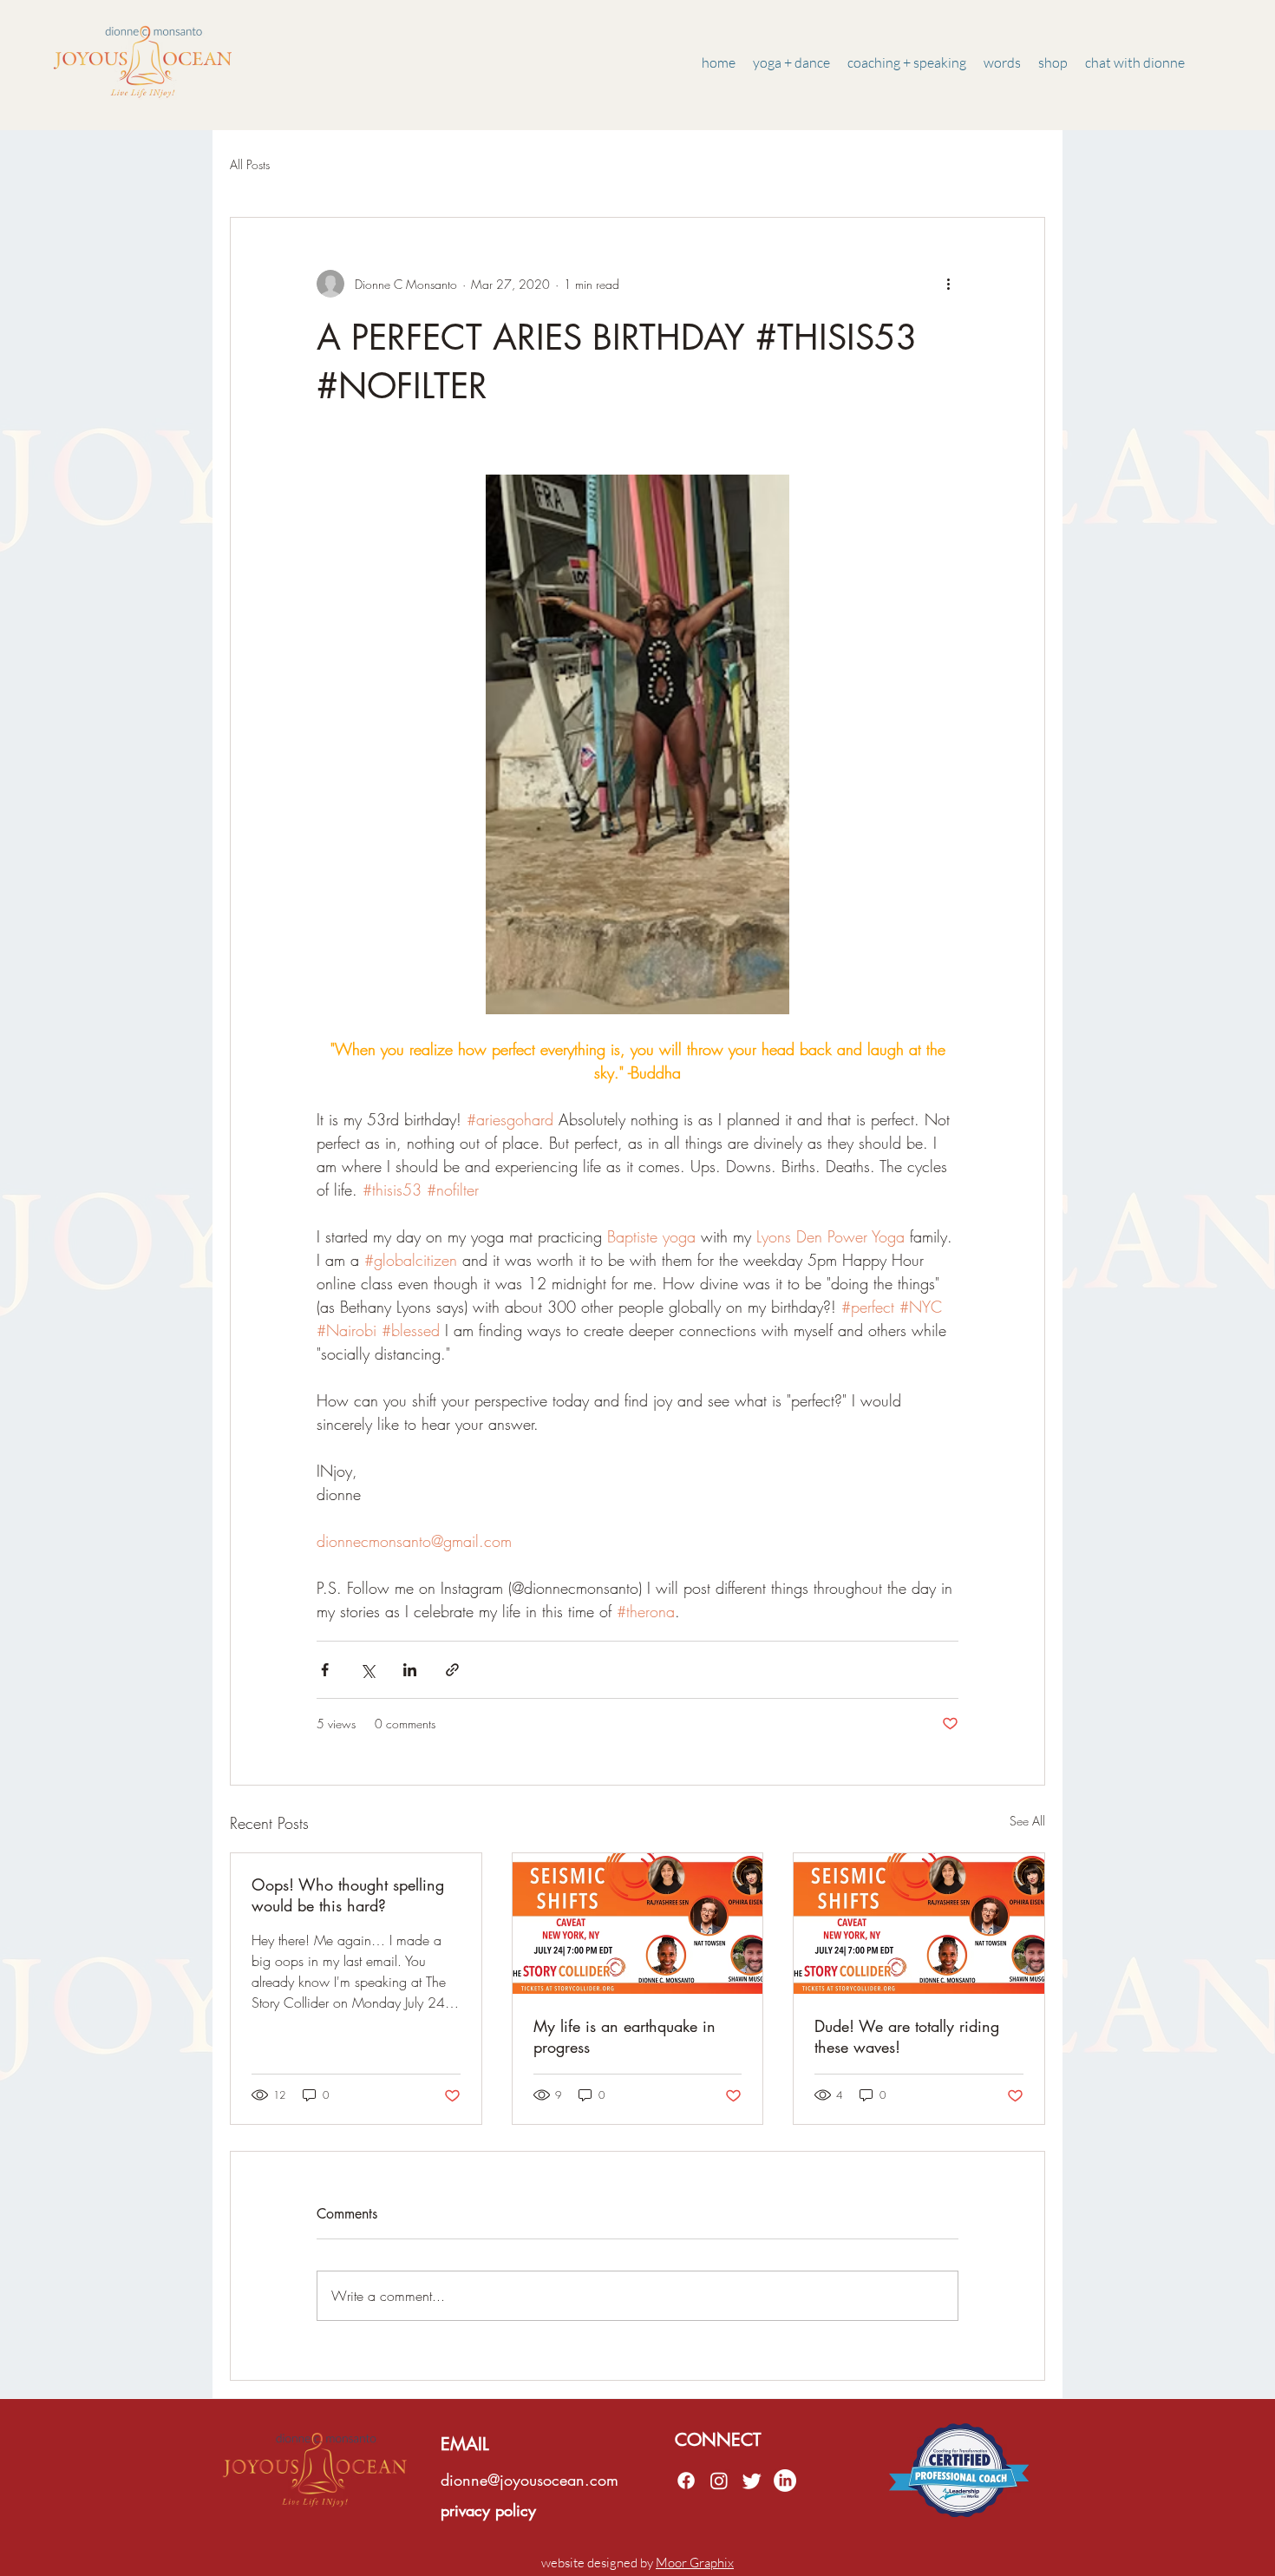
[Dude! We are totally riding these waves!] (919, 1924)
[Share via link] (452, 1670)
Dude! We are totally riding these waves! (907, 2036)
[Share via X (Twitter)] (367, 1670)
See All (1027, 1821)
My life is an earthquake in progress (624, 2036)
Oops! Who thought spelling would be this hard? (348, 1895)
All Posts (250, 164)
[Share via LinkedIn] (410, 1670)
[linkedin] (719, 2481)
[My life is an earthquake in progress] (638, 1924)
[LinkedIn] (785, 2481)
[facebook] (686, 2481)
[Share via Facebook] (325, 1670)
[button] (1002, 62)
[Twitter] (752, 2481)
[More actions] (948, 284)
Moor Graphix (695, 2563)
